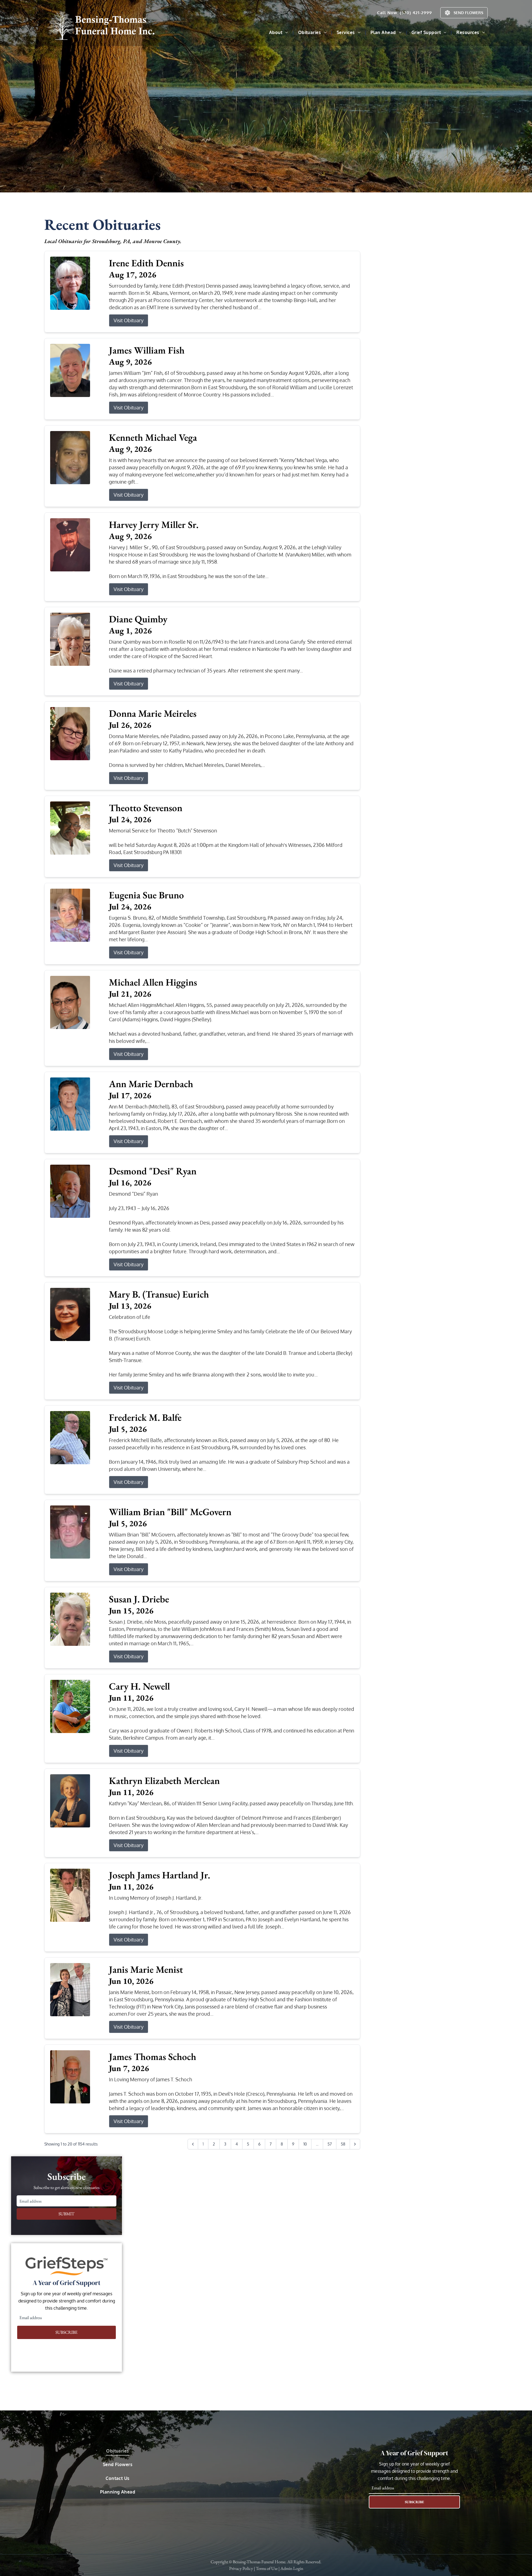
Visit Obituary (129, 320)
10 (305, 2144)
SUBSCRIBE (66, 2332)
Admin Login (292, 2568)
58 (343, 2144)
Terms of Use (267, 2568)
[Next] (355, 2144)
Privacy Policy (241, 2568)
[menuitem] (279, 32)
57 (330, 2144)
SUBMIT (66, 2214)
